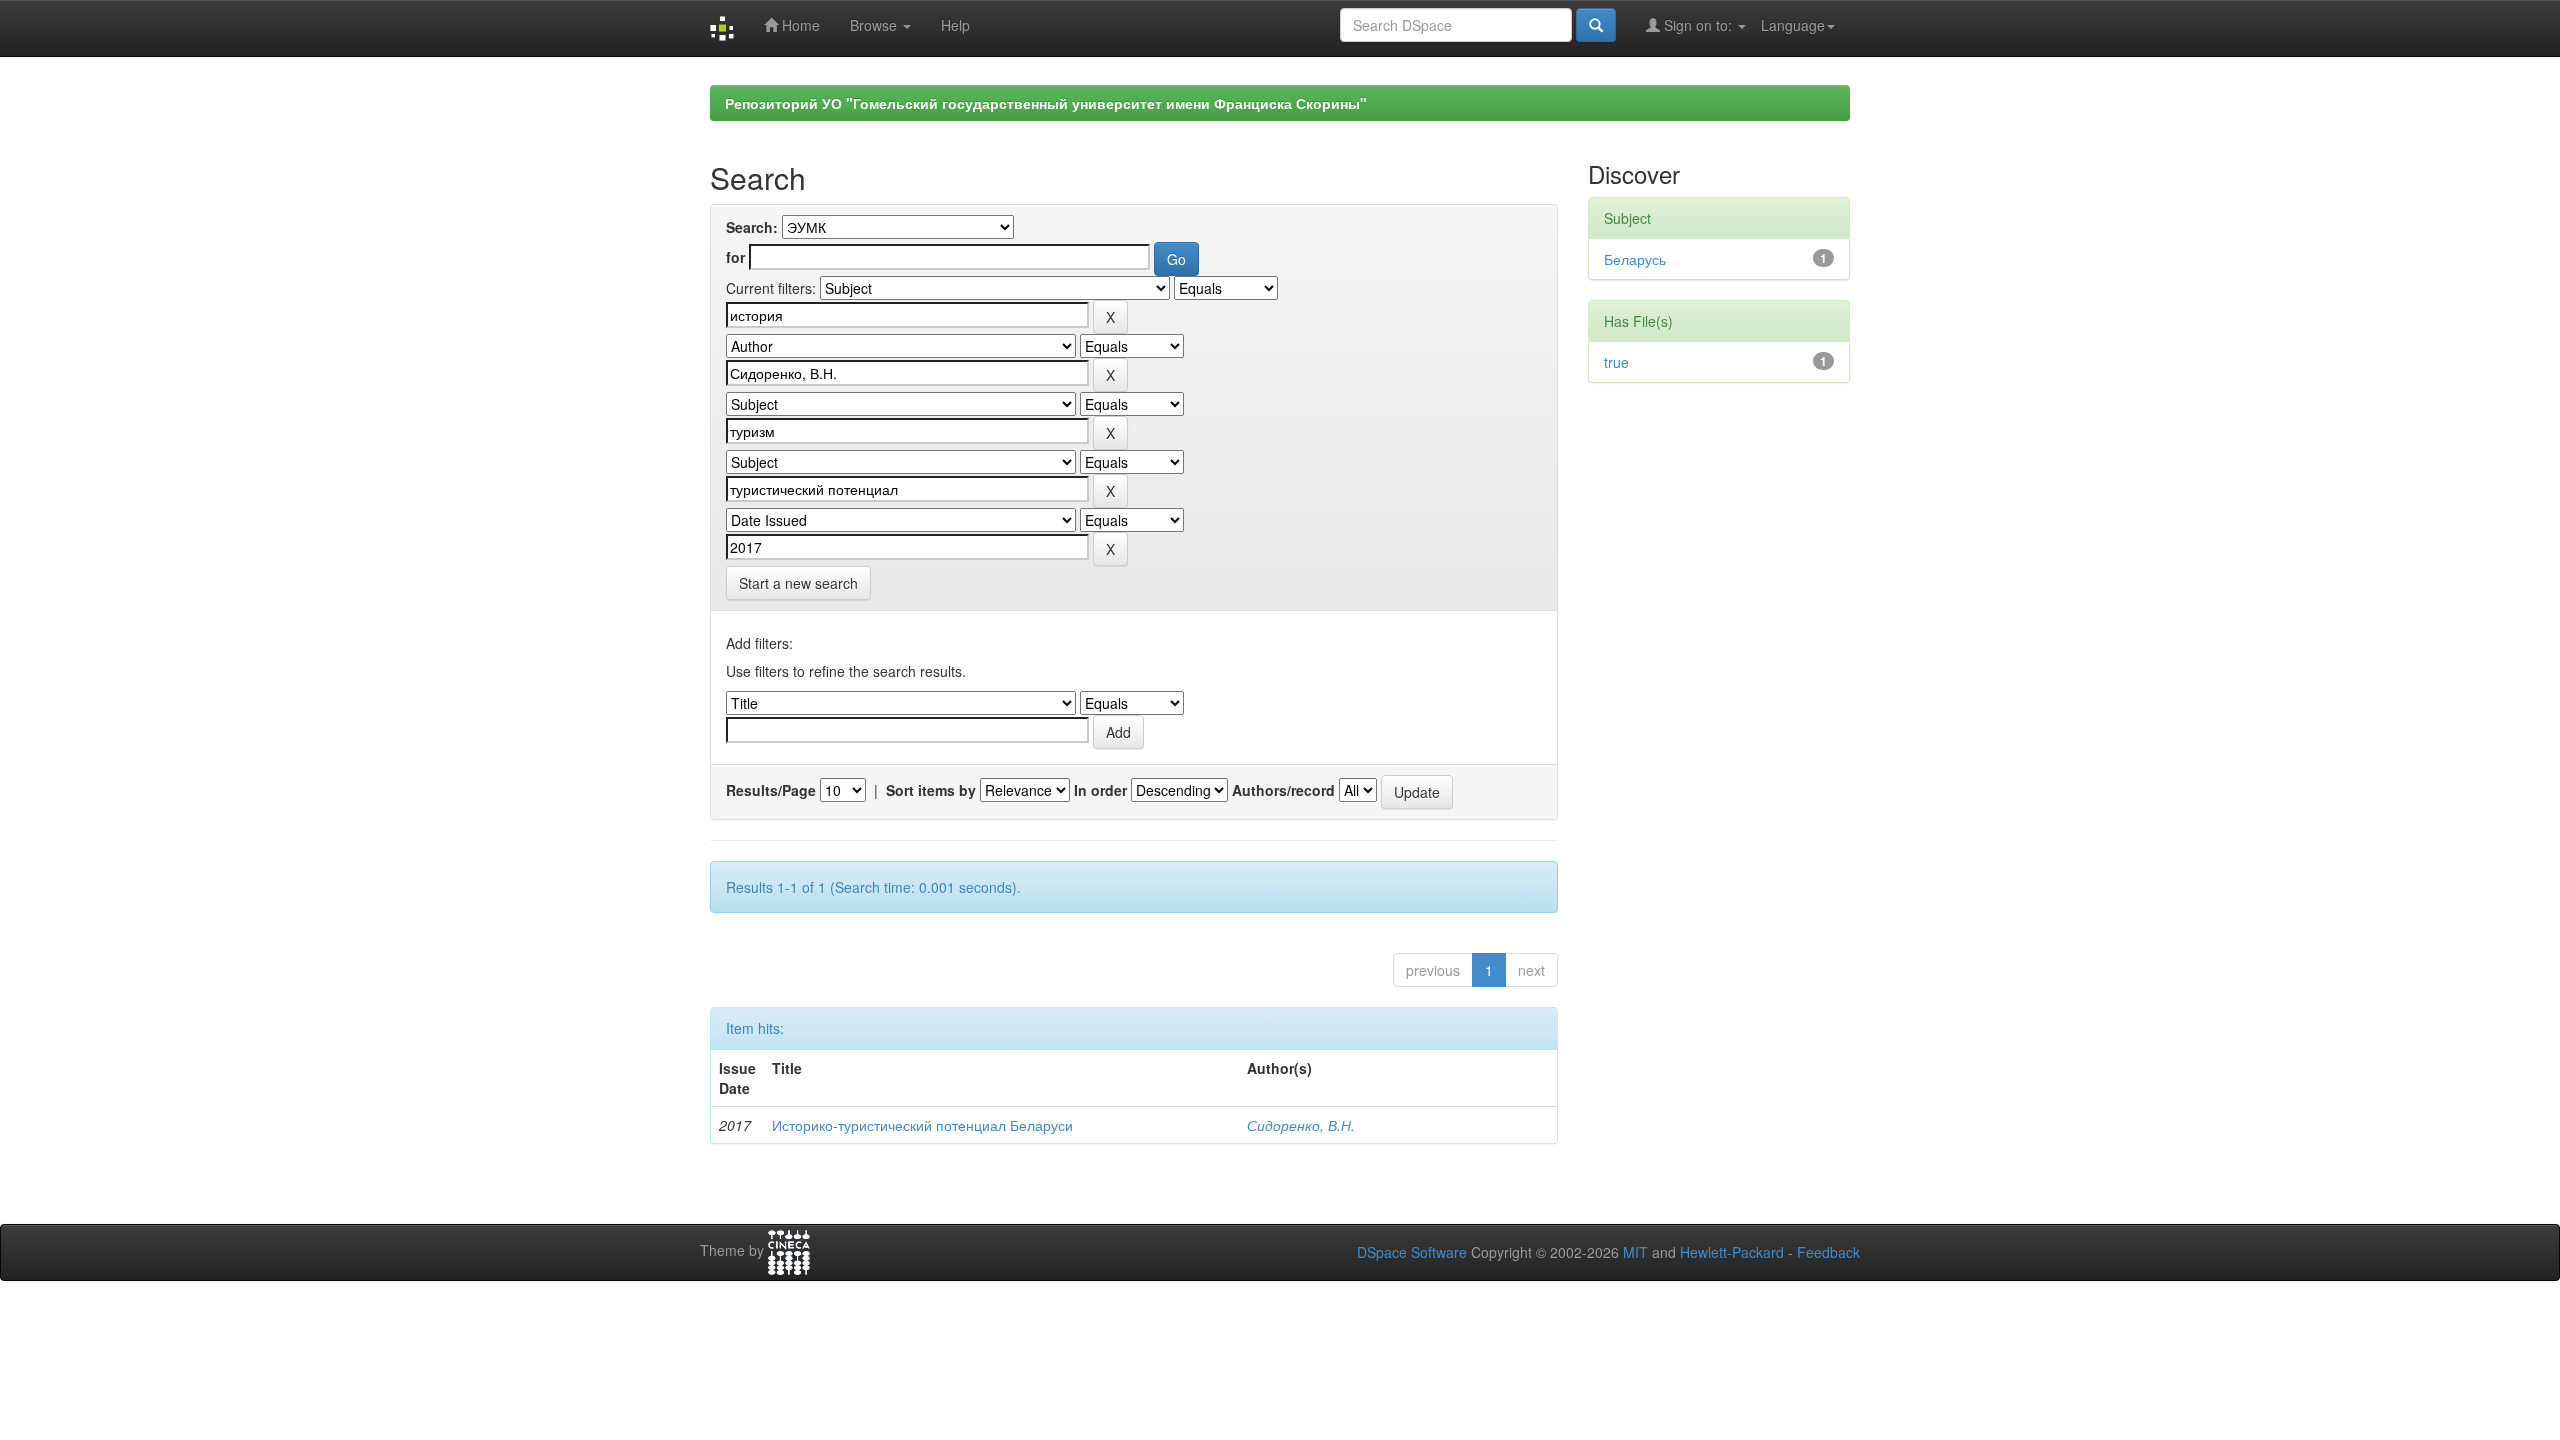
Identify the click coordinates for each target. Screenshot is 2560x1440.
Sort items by (931, 790)
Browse (875, 25)
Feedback (1828, 1252)
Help (955, 25)
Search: (752, 227)
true (1616, 362)
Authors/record (1283, 790)
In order (1100, 790)
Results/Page (771, 790)
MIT (1635, 1252)
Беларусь (1635, 259)
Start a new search (798, 583)
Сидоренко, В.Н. (1301, 1125)
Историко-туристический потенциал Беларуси (922, 1125)
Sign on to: (1698, 25)
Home (799, 25)
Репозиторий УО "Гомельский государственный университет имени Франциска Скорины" (1046, 103)
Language (1793, 25)
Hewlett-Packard (1732, 1252)
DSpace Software (1412, 1252)
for (735, 257)
